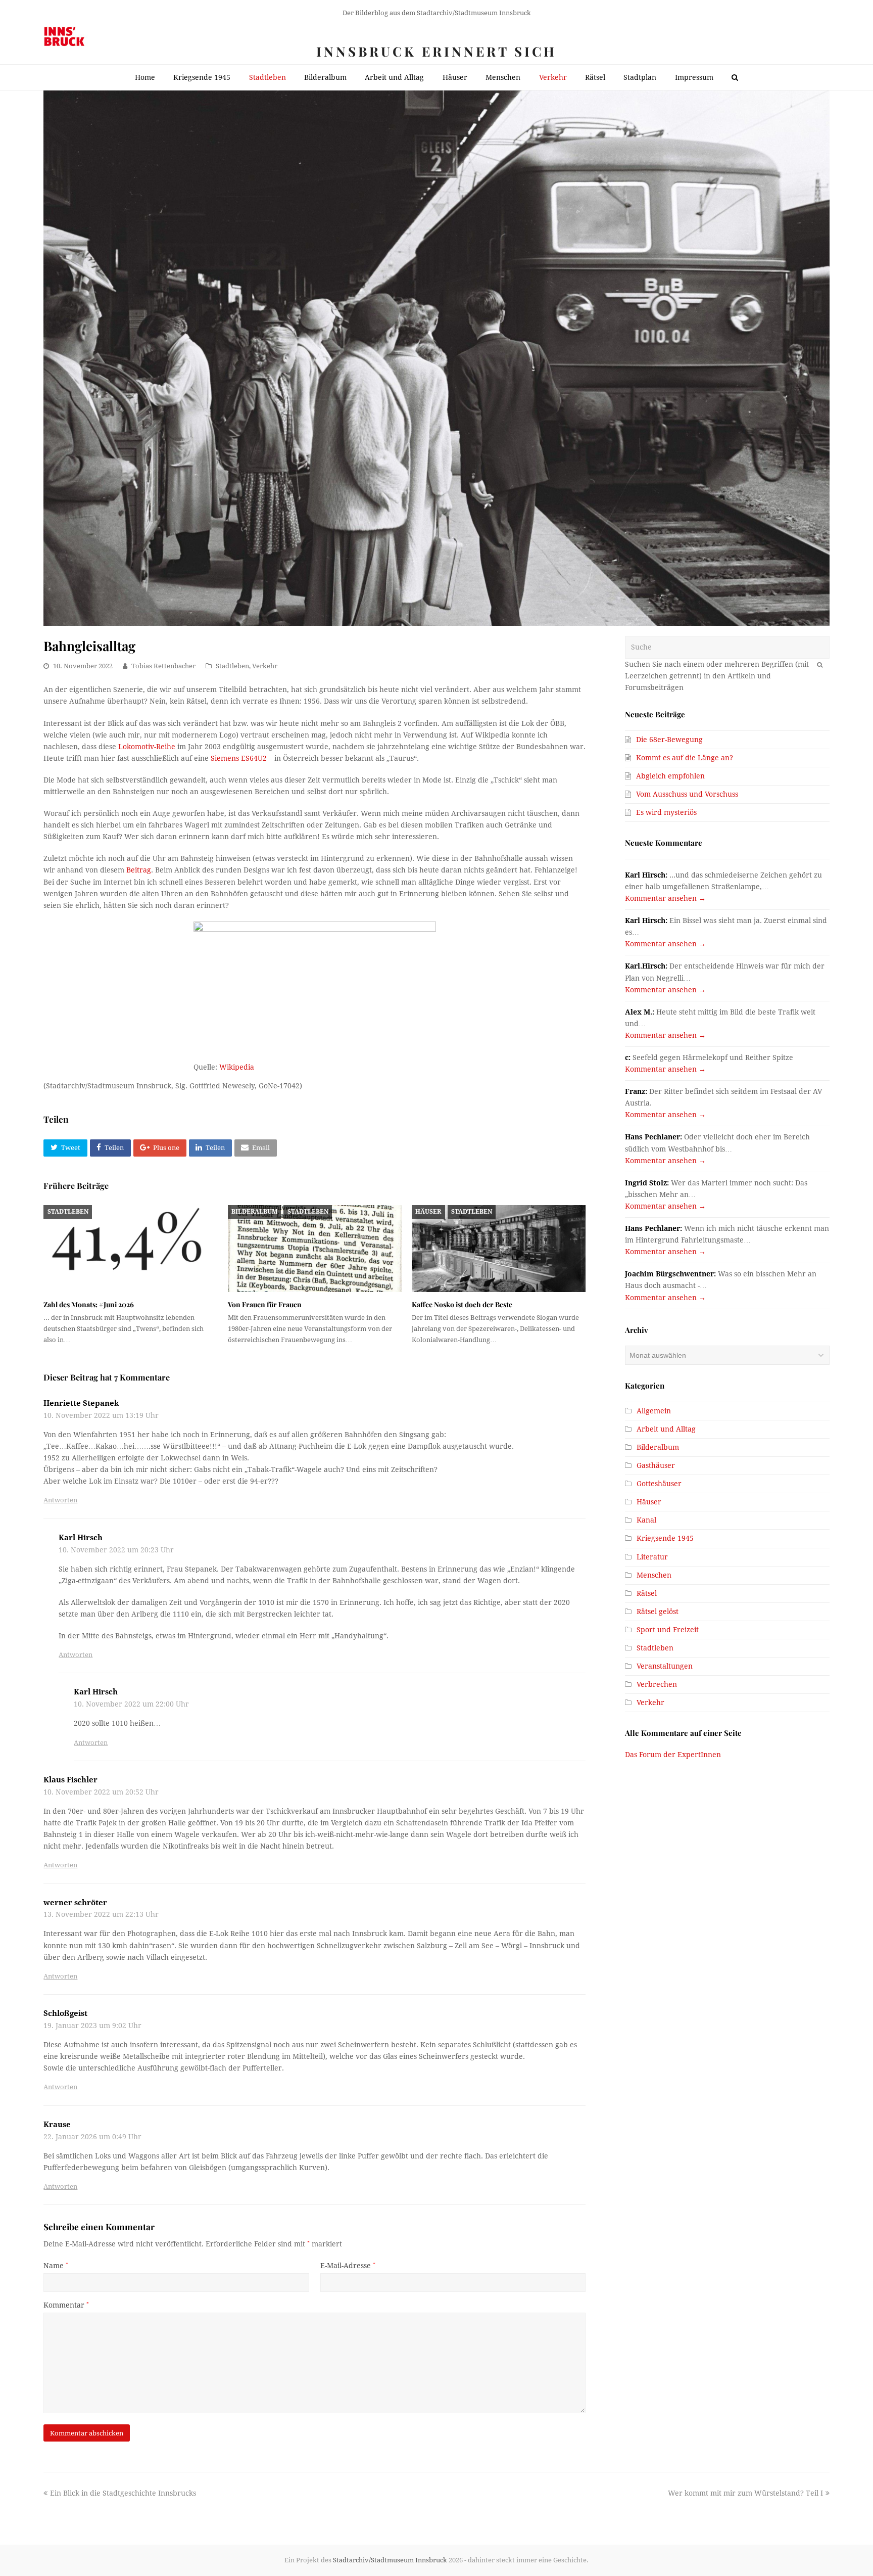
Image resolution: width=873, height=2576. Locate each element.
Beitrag (139, 870)
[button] (65, 1148)
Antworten (60, 1500)
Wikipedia (237, 1067)
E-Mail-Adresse (348, 2266)
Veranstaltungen (665, 1666)
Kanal (646, 1520)
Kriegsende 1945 (665, 1538)
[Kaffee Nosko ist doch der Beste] (499, 1249)
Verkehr (265, 666)
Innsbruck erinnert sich (437, 51)
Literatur (652, 1557)
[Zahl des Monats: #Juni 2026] (130, 1249)
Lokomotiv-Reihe (147, 747)
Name (56, 2266)
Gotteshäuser (659, 1484)
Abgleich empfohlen (670, 776)
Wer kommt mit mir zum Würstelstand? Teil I (745, 2493)
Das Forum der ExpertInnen (673, 1755)
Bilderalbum (254, 1212)
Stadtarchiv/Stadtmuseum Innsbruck (390, 2560)
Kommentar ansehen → (665, 898)
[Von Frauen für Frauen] (315, 1249)
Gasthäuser (656, 1465)
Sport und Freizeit (668, 1630)
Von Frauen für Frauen (265, 1304)
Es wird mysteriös (666, 812)
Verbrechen (657, 1684)
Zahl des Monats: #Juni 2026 (89, 1304)
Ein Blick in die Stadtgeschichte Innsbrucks (123, 2493)
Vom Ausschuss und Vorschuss (687, 794)
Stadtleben (232, 666)
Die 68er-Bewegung (669, 740)
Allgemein (654, 1411)
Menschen (654, 1575)
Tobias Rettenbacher (163, 666)
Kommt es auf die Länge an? (685, 758)
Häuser (428, 1212)
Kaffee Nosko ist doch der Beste (462, 1304)
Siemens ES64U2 (239, 758)
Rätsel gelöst (658, 1612)
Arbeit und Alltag (666, 1429)
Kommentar (66, 2305)
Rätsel (647, 1593)
